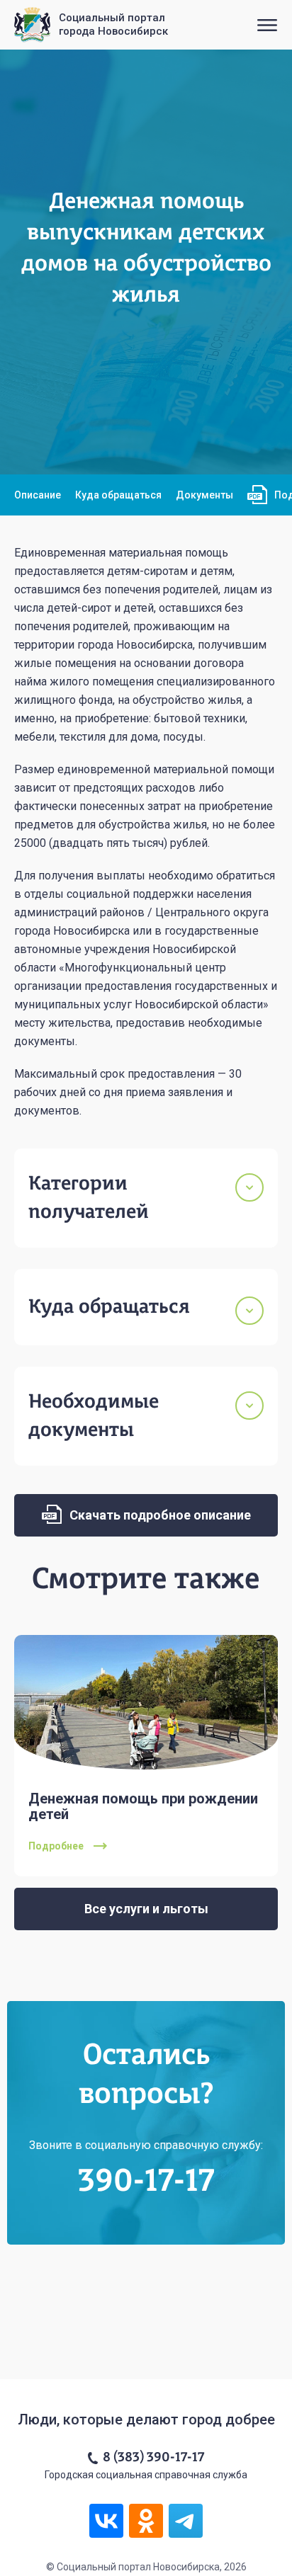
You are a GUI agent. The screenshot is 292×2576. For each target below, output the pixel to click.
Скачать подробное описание (159, 1515)
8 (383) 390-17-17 (153, 2458)
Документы (204, 495)
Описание (38, 495)
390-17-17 (146, 2182)
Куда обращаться (118, 495)
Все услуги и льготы (146, 1909)
